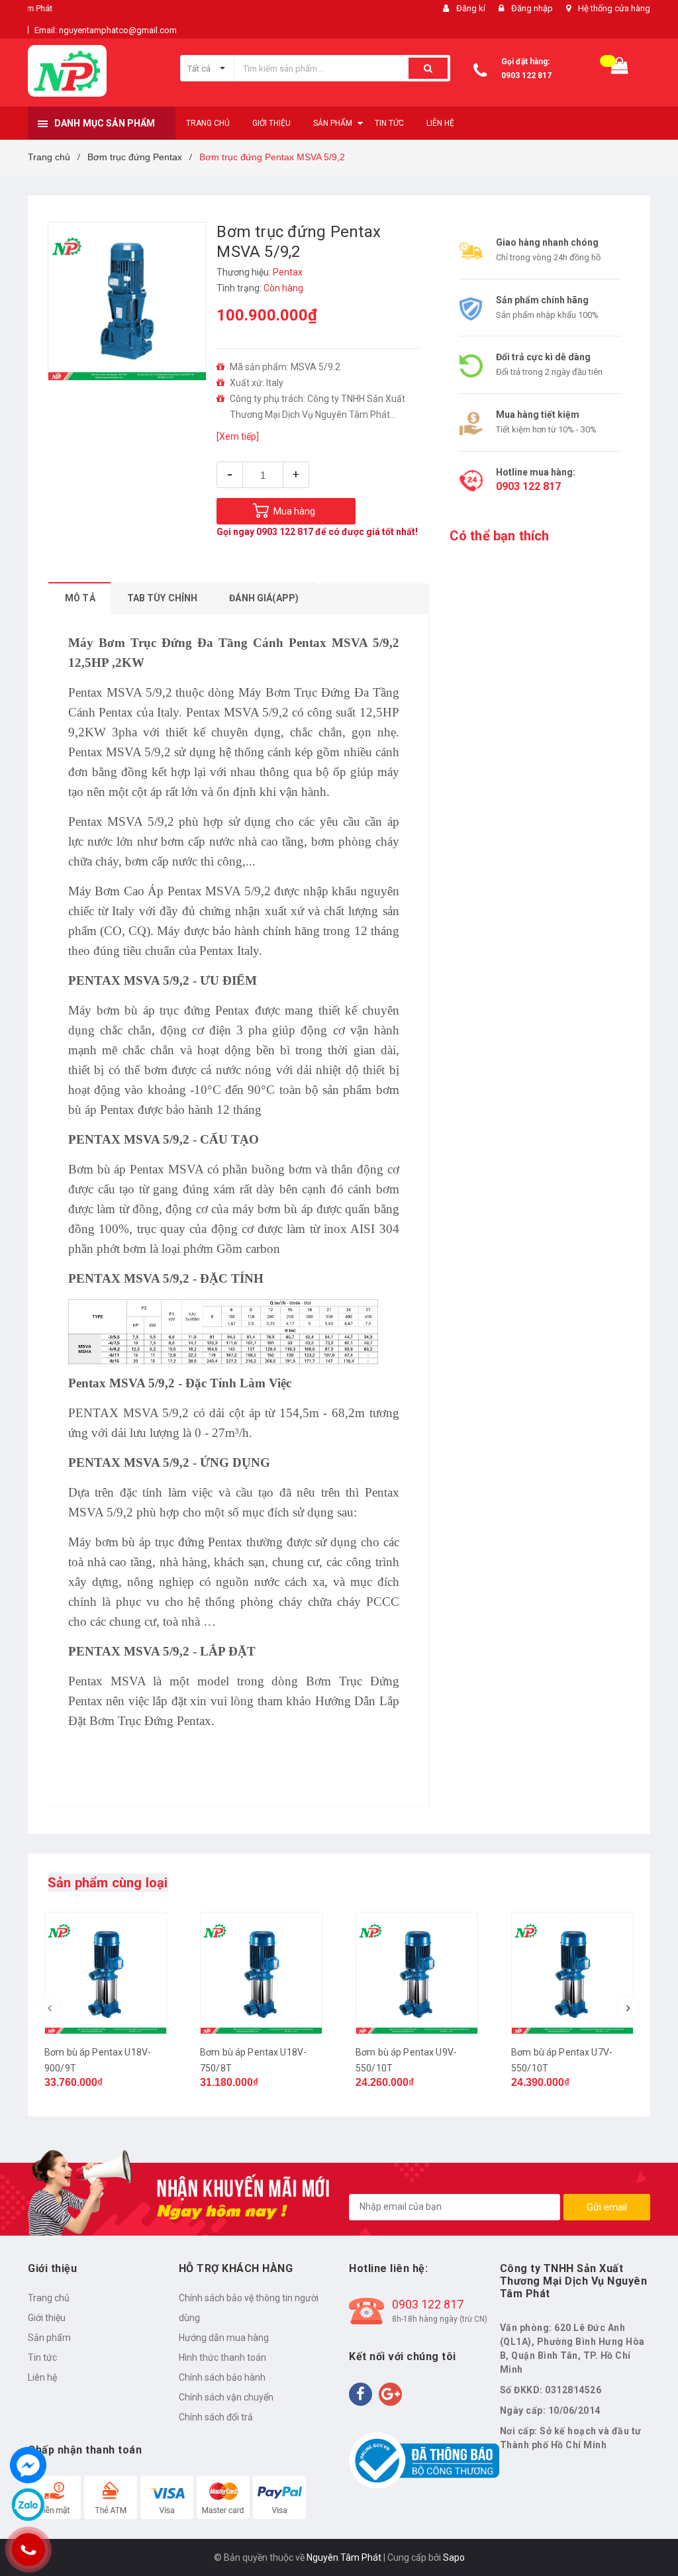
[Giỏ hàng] (620, 69)
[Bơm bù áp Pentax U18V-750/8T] (261, 1973)
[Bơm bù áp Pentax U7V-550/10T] (572, 1973)
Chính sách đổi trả (216, 2417)
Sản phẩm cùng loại (108, 1883)
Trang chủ (49, 2298)
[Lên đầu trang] (648, 2536)
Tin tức (42, 2357)
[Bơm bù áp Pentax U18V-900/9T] (106, 1973)
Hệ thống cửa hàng (614, 8)
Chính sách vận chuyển (226, 2397)
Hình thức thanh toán (222, 2357)
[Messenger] (28, 2465)
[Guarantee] (424, 2460)
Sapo (454, 2557)
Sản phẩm (49, 2338)
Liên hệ (42, 2377)
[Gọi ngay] (28, 2550)
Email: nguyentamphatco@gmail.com (106, 30)
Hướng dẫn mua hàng (224, 2338)
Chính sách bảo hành (222, 2377)
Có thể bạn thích (500, 536)
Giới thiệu (47, 2318)
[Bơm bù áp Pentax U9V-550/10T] (417, 1973)
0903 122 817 (526, 75)
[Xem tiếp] (238, 436)
